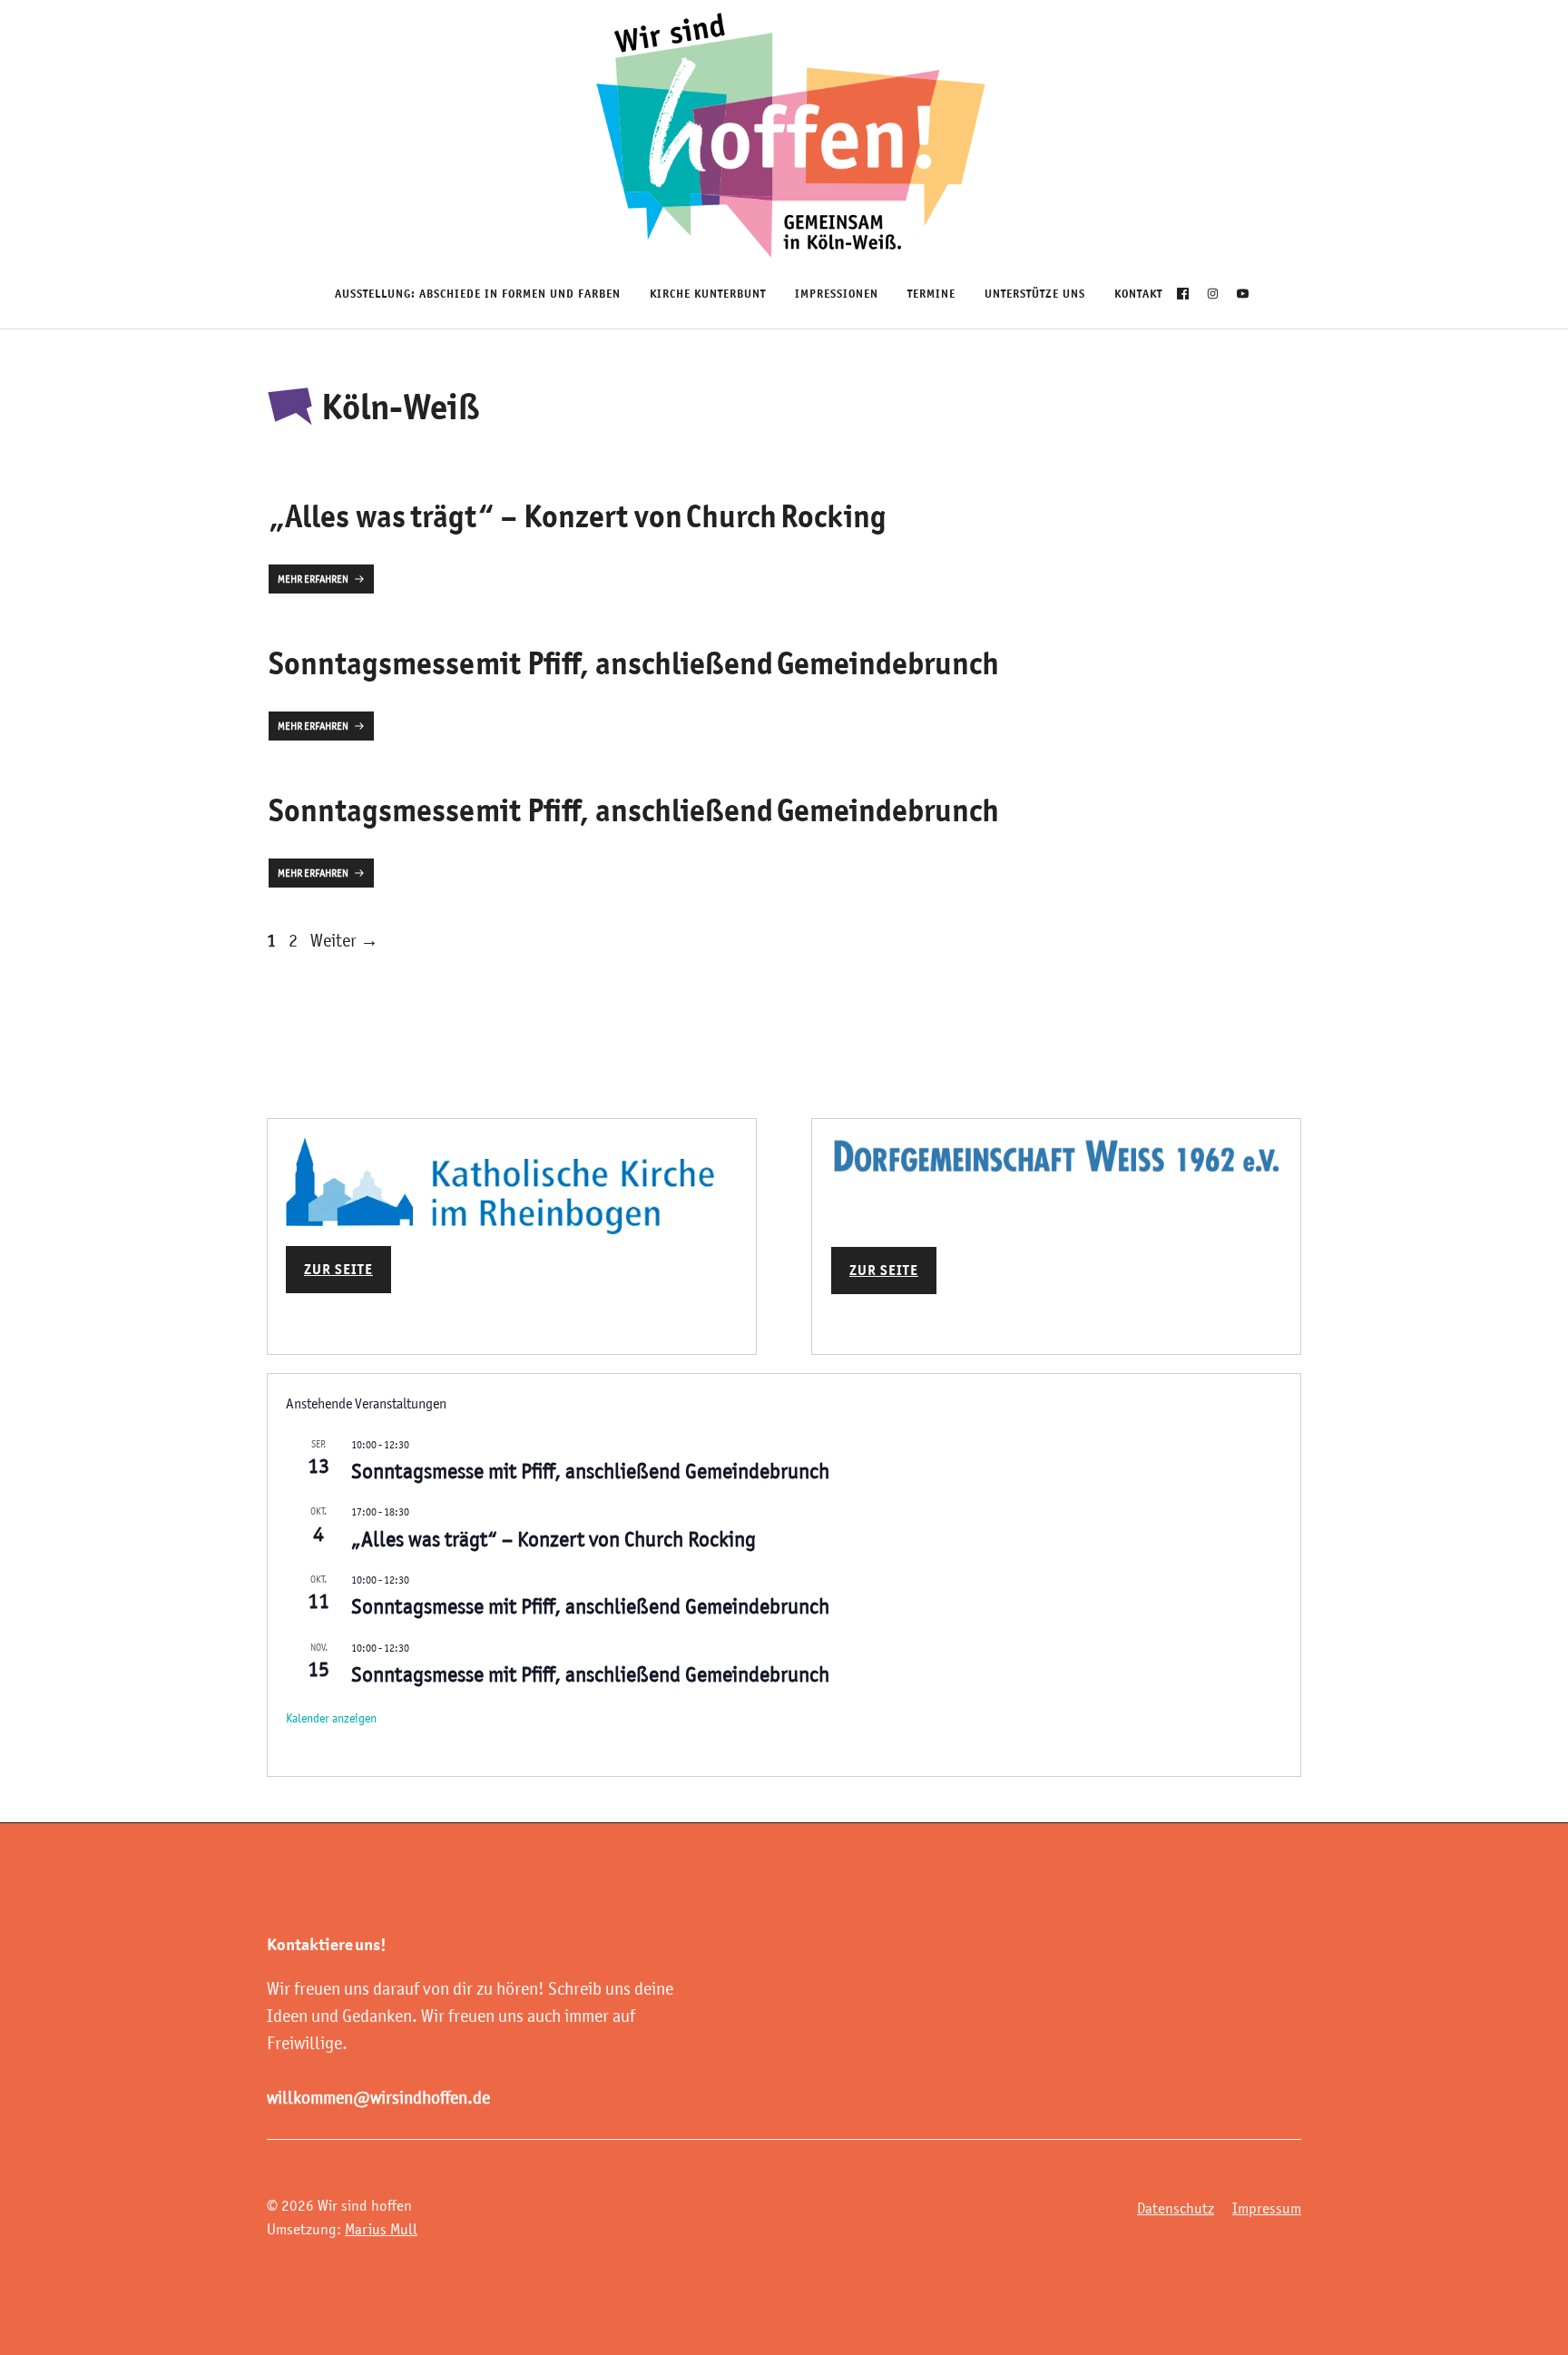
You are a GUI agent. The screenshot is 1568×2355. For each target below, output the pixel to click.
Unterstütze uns (1035, 294)
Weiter (344, 941)
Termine (931, 294)
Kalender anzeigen (331, 1718)
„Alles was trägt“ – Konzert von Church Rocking (578, 516)
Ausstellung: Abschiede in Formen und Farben (478, 294)
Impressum (1267, 2208)
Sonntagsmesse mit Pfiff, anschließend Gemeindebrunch (634, 663)
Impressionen (837, 294)
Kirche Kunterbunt (708, 294)
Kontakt (1138, 294)
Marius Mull (381, 2229)
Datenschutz (1176, 2208)
